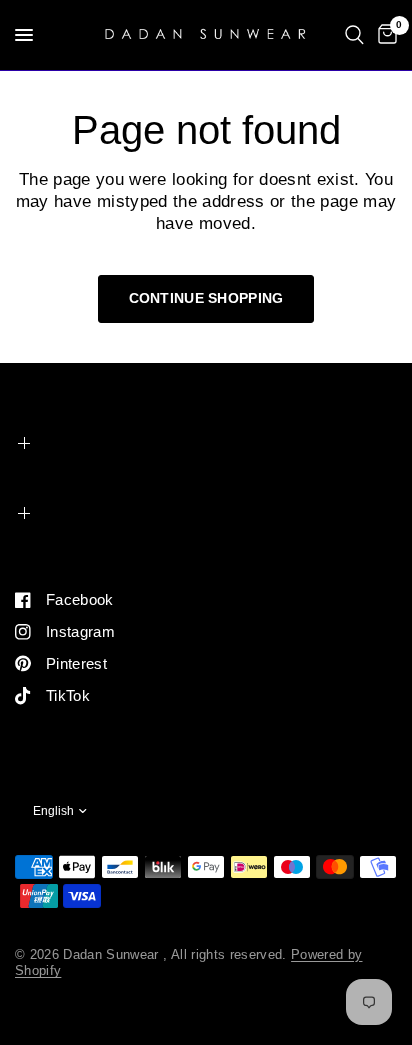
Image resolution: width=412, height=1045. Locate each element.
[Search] (354, 35)
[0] (384, 35)
